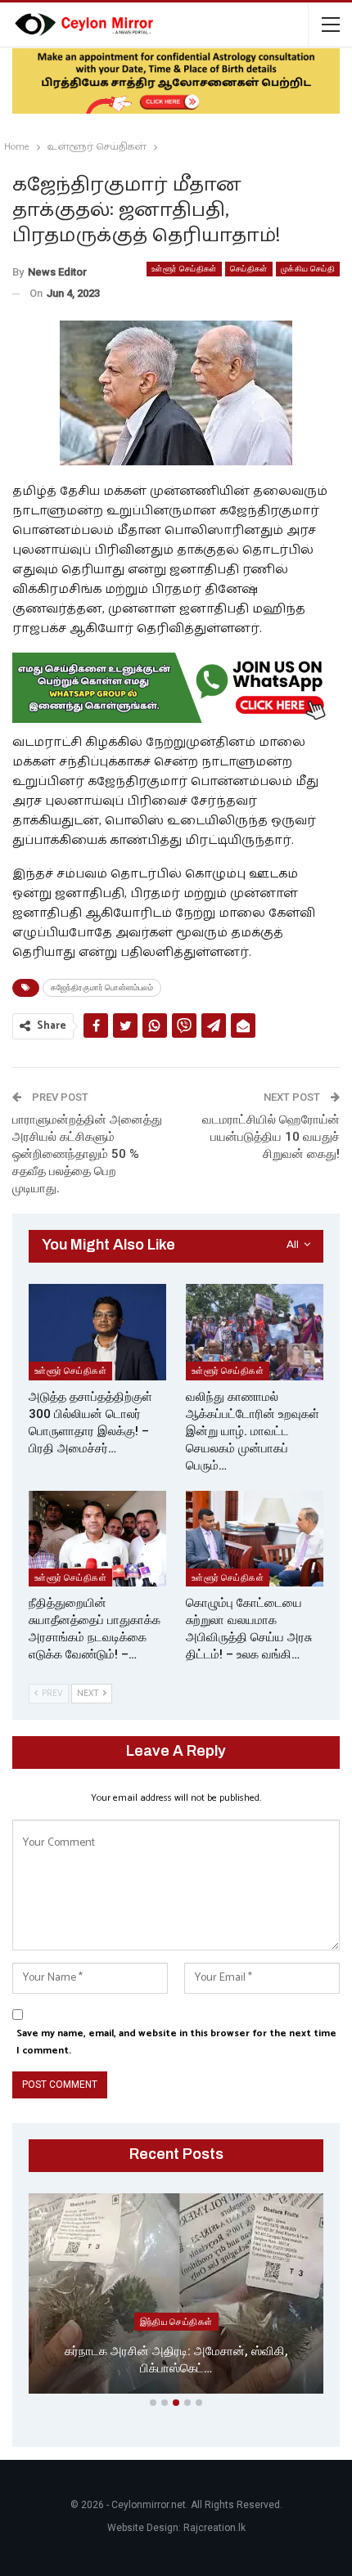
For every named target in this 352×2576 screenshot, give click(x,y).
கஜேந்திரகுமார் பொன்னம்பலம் (102, 987)
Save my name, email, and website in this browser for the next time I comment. (176, 2042)
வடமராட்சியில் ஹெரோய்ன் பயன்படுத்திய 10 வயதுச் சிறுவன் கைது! (271, 1137)
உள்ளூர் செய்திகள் (184, 269)
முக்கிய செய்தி (308, 269)
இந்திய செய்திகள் (176, 2322)
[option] (176, 2297)
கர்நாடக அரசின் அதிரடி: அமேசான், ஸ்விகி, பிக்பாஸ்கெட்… (176, 2360)
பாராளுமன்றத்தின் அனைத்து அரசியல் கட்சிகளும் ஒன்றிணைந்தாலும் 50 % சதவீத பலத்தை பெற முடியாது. (87, 1154)
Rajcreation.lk (214, 2528)
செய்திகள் (249, 269)
